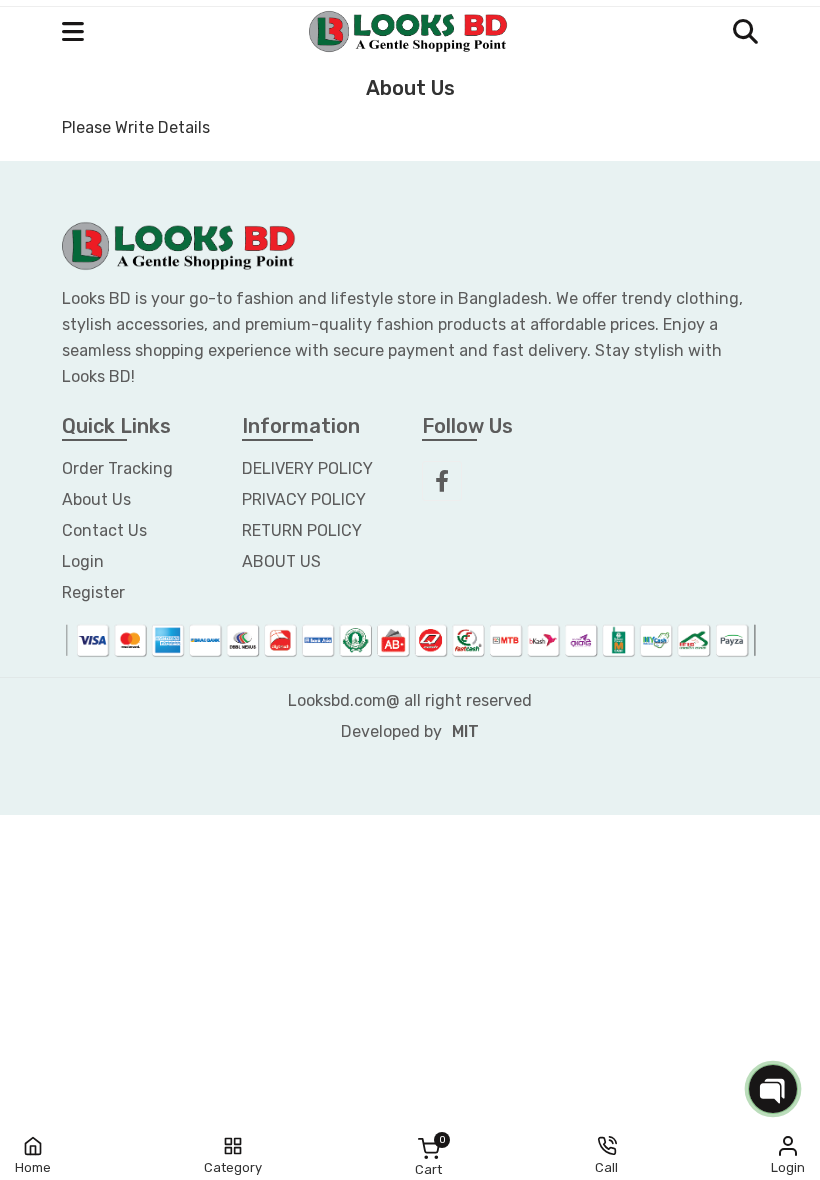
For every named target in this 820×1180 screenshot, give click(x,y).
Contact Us (104, 530)
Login (83, 561)
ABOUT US (281, 561)
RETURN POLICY (302, 530)
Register (93, 592)
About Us (96, 499)
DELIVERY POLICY (307, 468)
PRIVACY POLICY (304, 499)
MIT (465, 731)
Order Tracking (117, 468)
